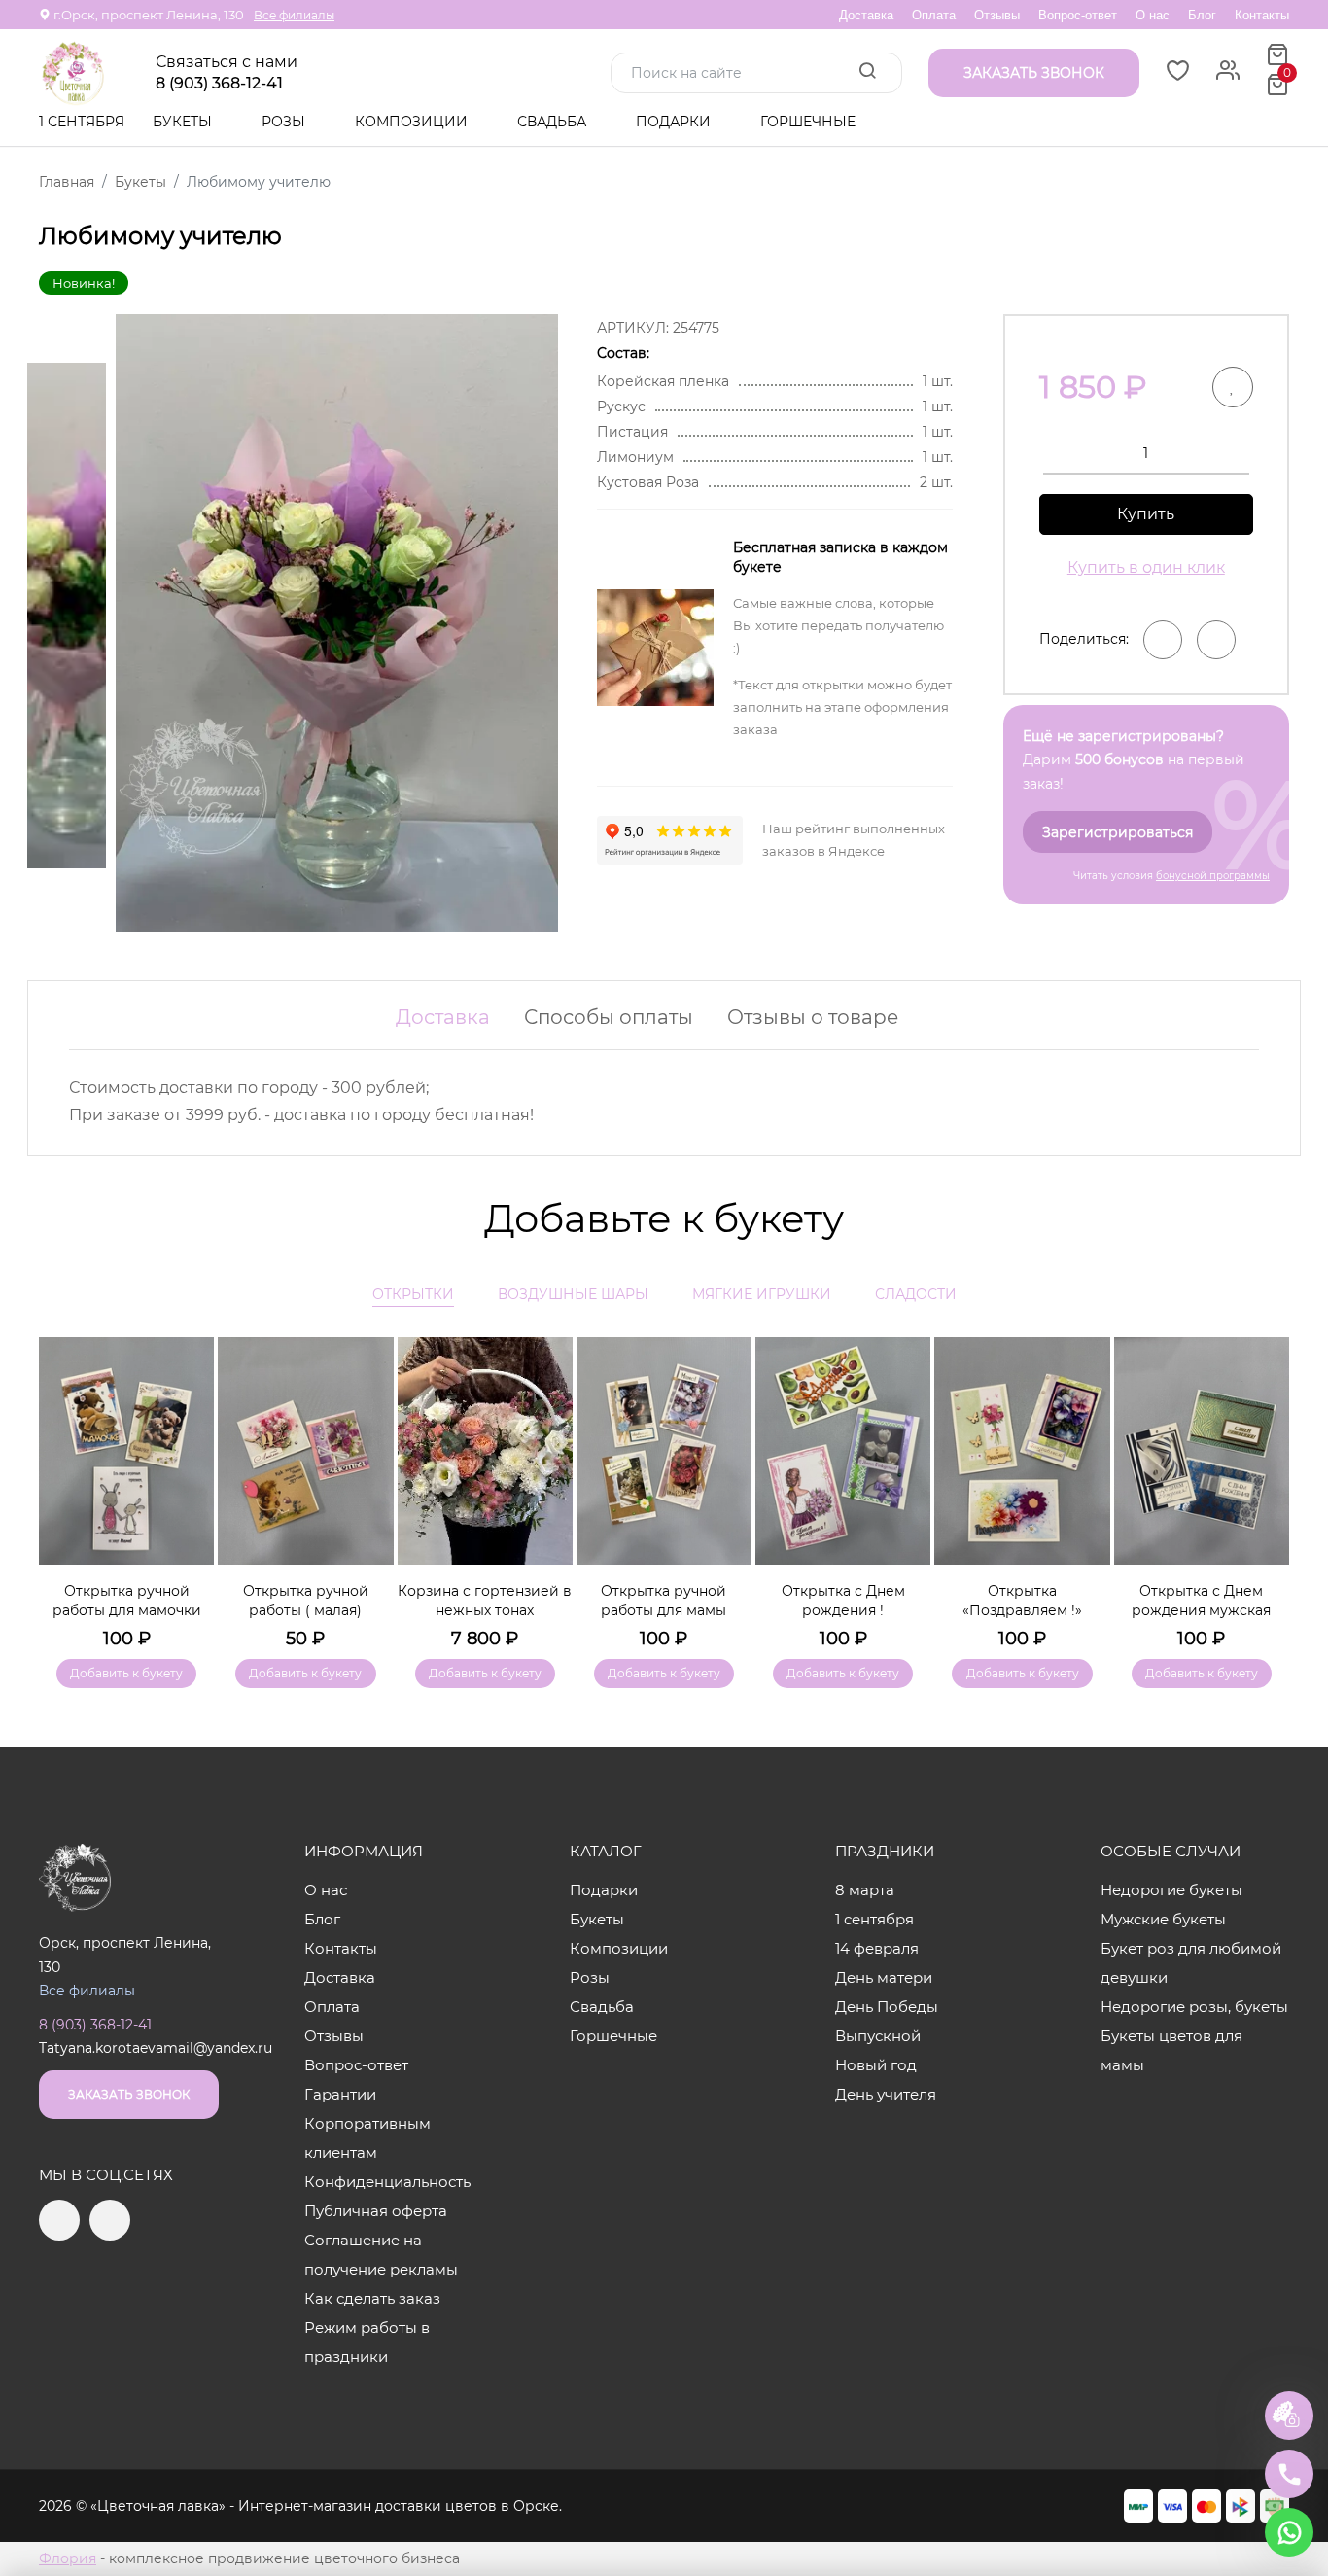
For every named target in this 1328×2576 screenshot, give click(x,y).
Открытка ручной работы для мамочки (127, 1601)
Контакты (1262, 15)
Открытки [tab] (413, 1294)
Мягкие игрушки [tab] (762, 1294)
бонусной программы (1213, 876)
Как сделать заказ (372, 2298)
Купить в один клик (1146, 567)
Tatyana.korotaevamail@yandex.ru (156, 2048)
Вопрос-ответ (1078, 15)
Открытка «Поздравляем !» (1022, 1601)
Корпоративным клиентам (367, 2138)
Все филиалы (294, 15)
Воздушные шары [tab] (573, 1294)
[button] (1265, 1484)
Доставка (866, 15)
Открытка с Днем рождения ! (843, 1601)
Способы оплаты (609, 1017)
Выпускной (878, 2036)
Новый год (876, 2065)
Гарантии (340, 2094)
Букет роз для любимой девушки (1191, 1963)
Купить (1146, 514)
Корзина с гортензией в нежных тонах (485, 1601)
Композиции (413, 122)
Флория (68, 2558)
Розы (285, 122)
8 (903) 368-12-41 (219, 84)
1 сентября (82, 122)
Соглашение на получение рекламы (381, 2255)
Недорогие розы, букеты (1194, 2007)
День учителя (886, 2094)
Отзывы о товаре (813, 1017)
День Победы (887, 2007)
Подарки (675, 122)
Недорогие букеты (1171, 1890)
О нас (1153, 15)
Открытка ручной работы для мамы (664, 1601)
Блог (1202, 15)
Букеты (184, 122)
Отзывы (997, 15)
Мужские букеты (1163, 1919)
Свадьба (554, 122)
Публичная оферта (376, 2211)
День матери (884, 1977)
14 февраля (877, 1948)
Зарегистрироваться (1118, 832)
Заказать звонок (129, 2094)
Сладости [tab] (916, 1294)
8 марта (865, 1890)
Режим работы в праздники (367, 2342)
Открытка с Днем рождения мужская (1201, 1601)
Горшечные (808, 122)
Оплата (934, 15)
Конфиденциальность (387, 2182)
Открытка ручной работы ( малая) (306, 1601)
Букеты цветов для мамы (1171, 2050)
